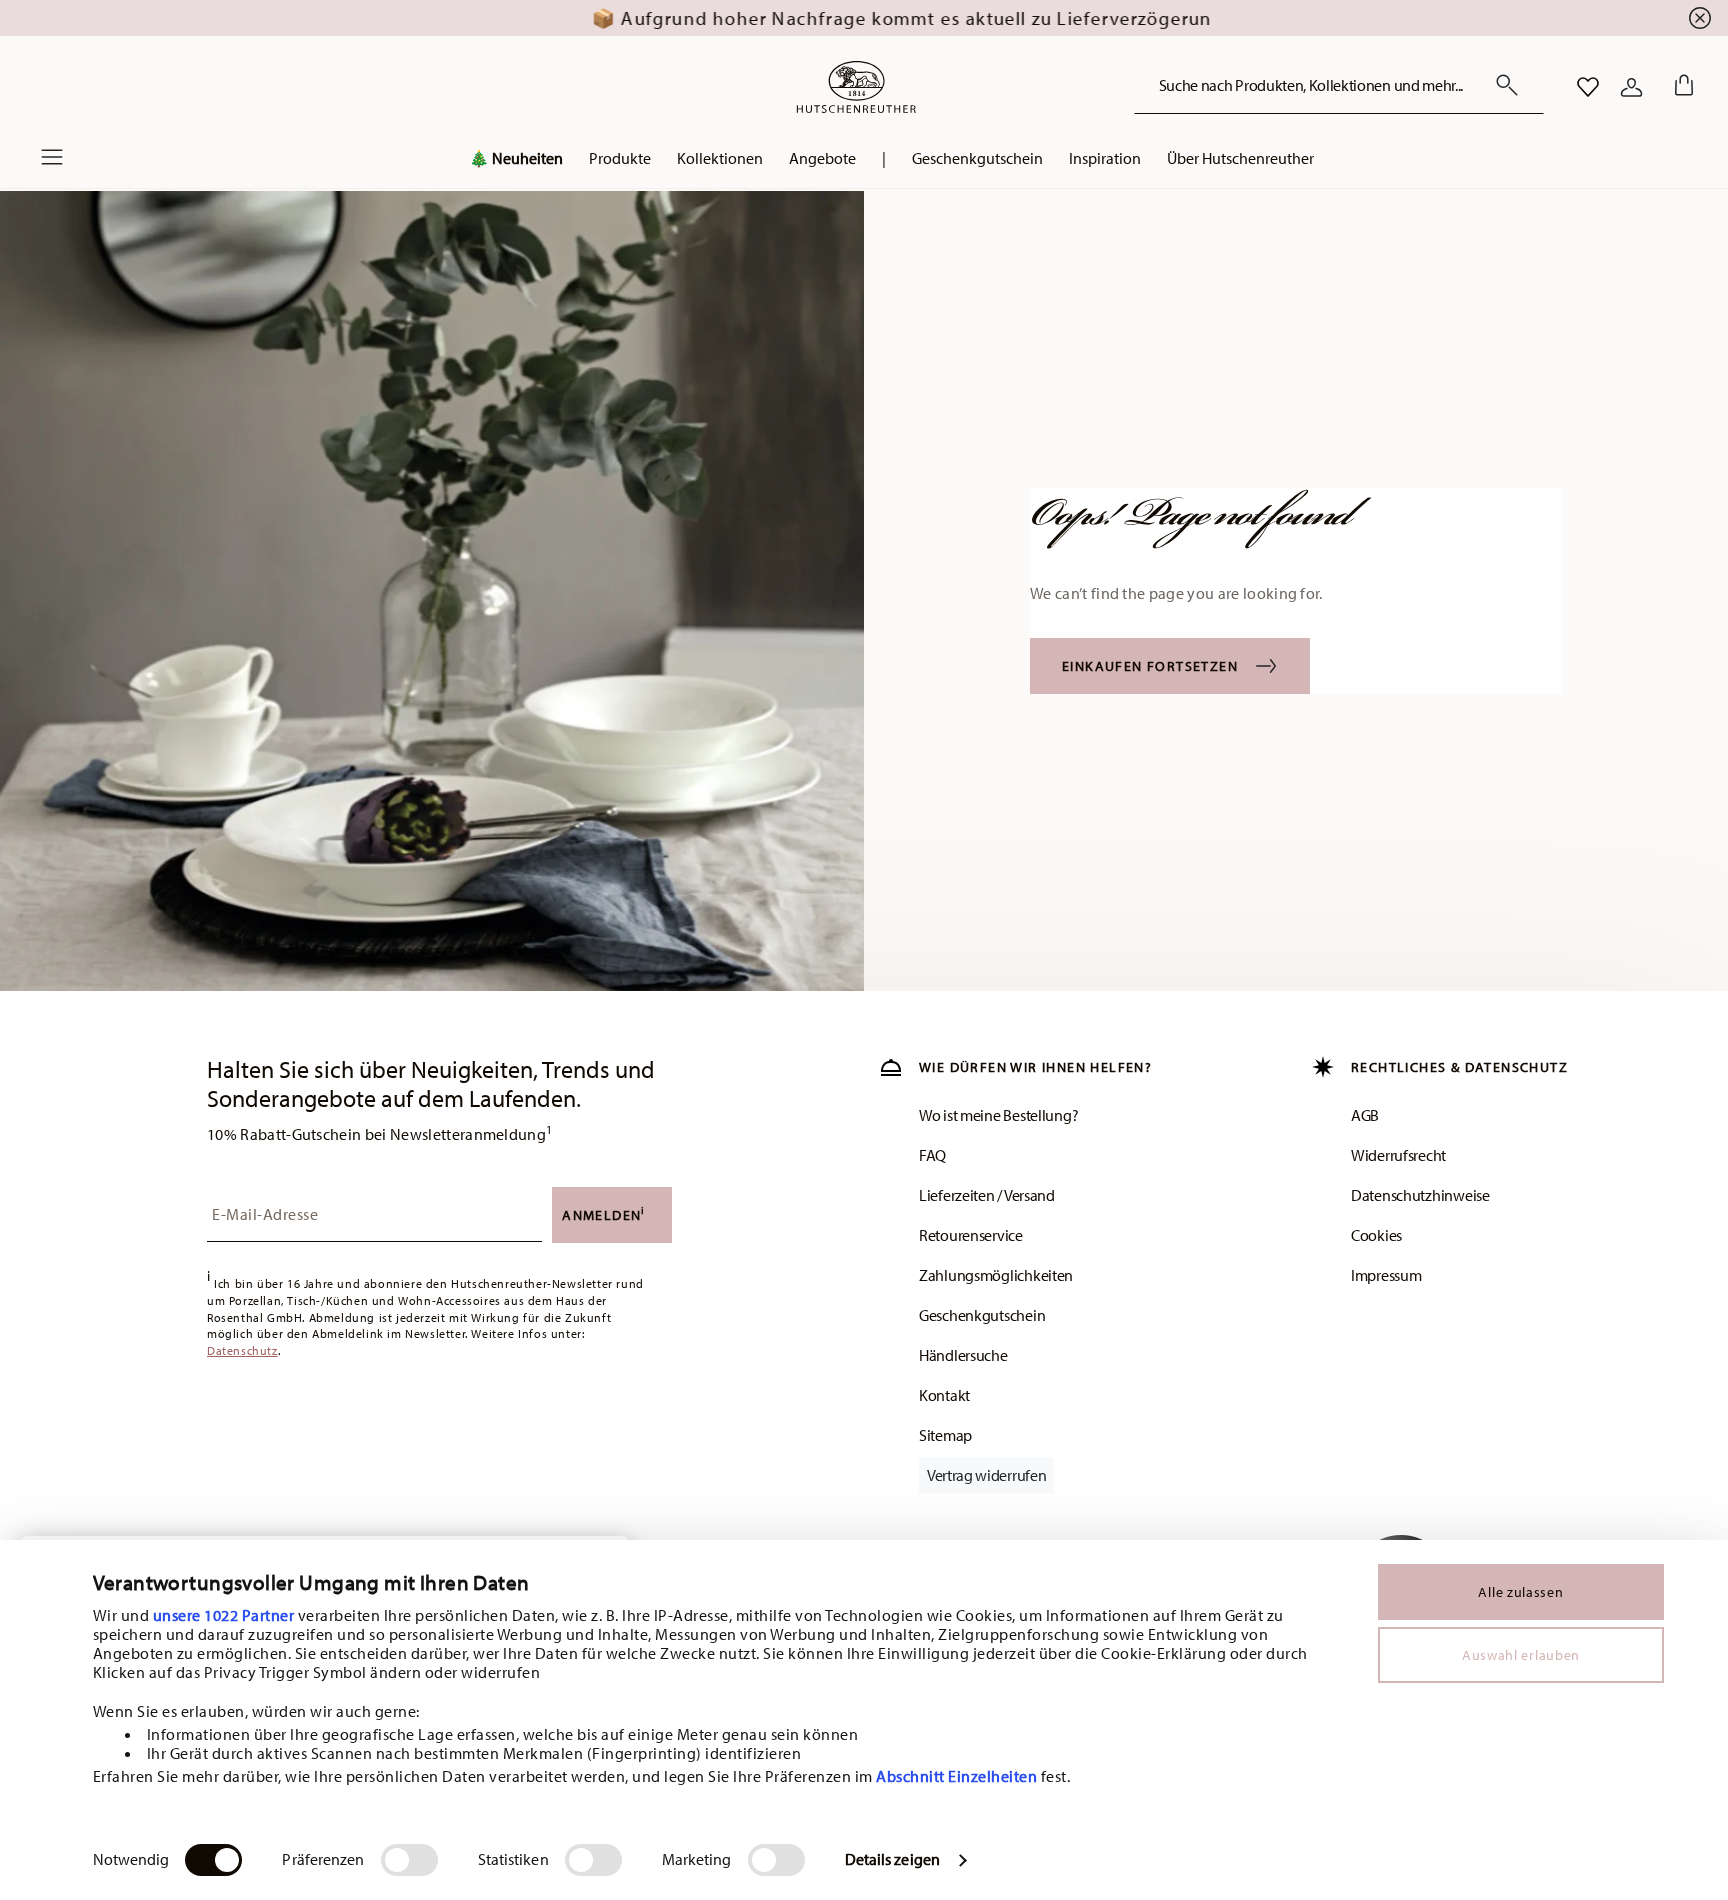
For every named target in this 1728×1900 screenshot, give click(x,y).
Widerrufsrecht (1398, 1155)
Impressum (1386, 1275)
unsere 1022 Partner (224, 1615)
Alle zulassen (1520, 1592)
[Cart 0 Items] (1680, 87)
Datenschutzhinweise (1420, 1195)
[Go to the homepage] (856, 87)
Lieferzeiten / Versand (987, 1195)
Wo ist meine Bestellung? (998, 1115)
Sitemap (945, 1435)
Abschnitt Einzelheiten (956, 1776)
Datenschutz (242, 1350)
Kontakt (944, 1395)
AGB (1365, 1115)
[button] (620, 163)
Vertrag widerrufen (986, 1475)
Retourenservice (971, 1235)
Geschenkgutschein (982, 1315)
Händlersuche (963, 1355)
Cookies (1376, 1235)
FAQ (932, 1155)
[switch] (409, 1860)
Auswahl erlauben (1521, 1655)
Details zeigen (892, 1859)
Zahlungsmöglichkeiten (996, 1275)
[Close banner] (1700, 18)
